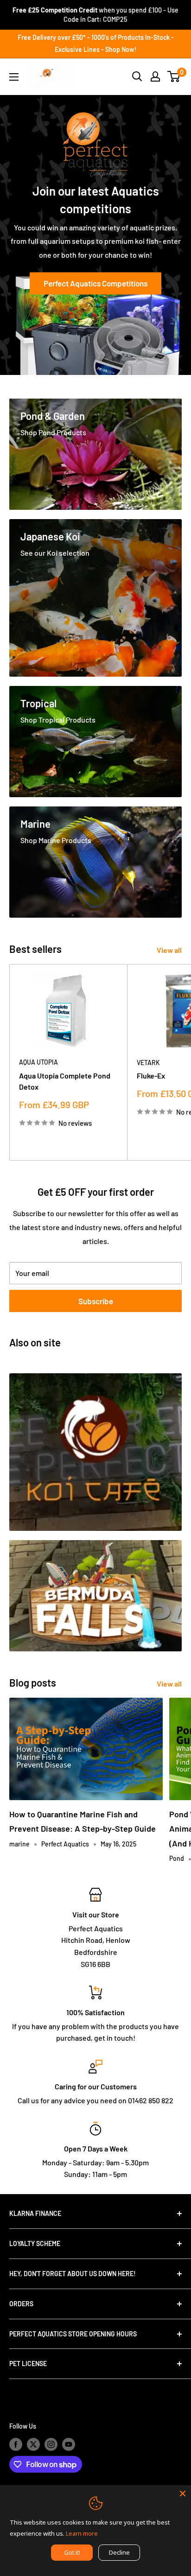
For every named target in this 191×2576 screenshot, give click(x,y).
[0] (174, 76)
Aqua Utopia (38, 1062)
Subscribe (96, 1301)
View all (169, 950)
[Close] (183, 2494)
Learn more (82, 2533)
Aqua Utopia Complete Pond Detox (65, 1081)
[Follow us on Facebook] (16, 2444)
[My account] (155, 76)
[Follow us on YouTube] (69, 2444)
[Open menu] (14, 77)
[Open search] (137, 76)
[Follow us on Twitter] (33, 2444)
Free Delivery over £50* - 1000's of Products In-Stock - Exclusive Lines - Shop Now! (96, 43)
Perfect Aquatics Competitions (95, 284)
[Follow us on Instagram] (51, 2444)
